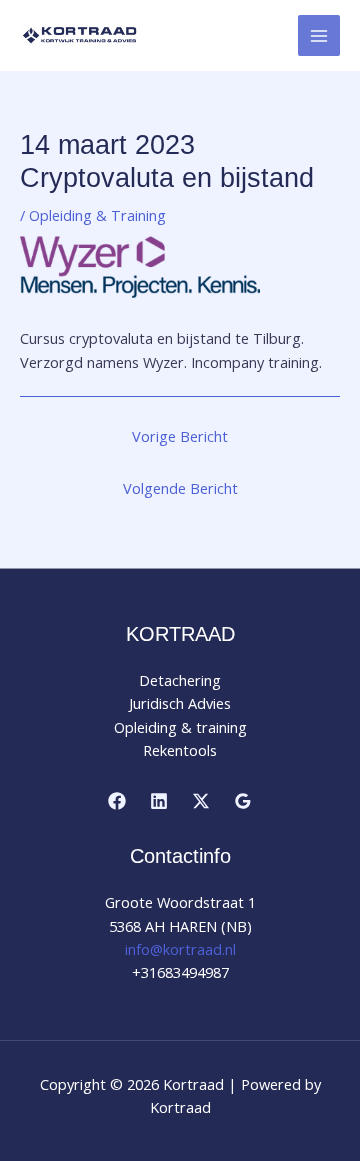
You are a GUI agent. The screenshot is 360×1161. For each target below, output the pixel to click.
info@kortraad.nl (180, 949)
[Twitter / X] (201, 801)
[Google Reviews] (243, 801)
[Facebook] (117, 801)
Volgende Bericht (180, 488)
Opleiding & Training (97, 215)
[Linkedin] (159, 801)
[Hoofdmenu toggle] (319, 36)
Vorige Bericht (180, 436)
